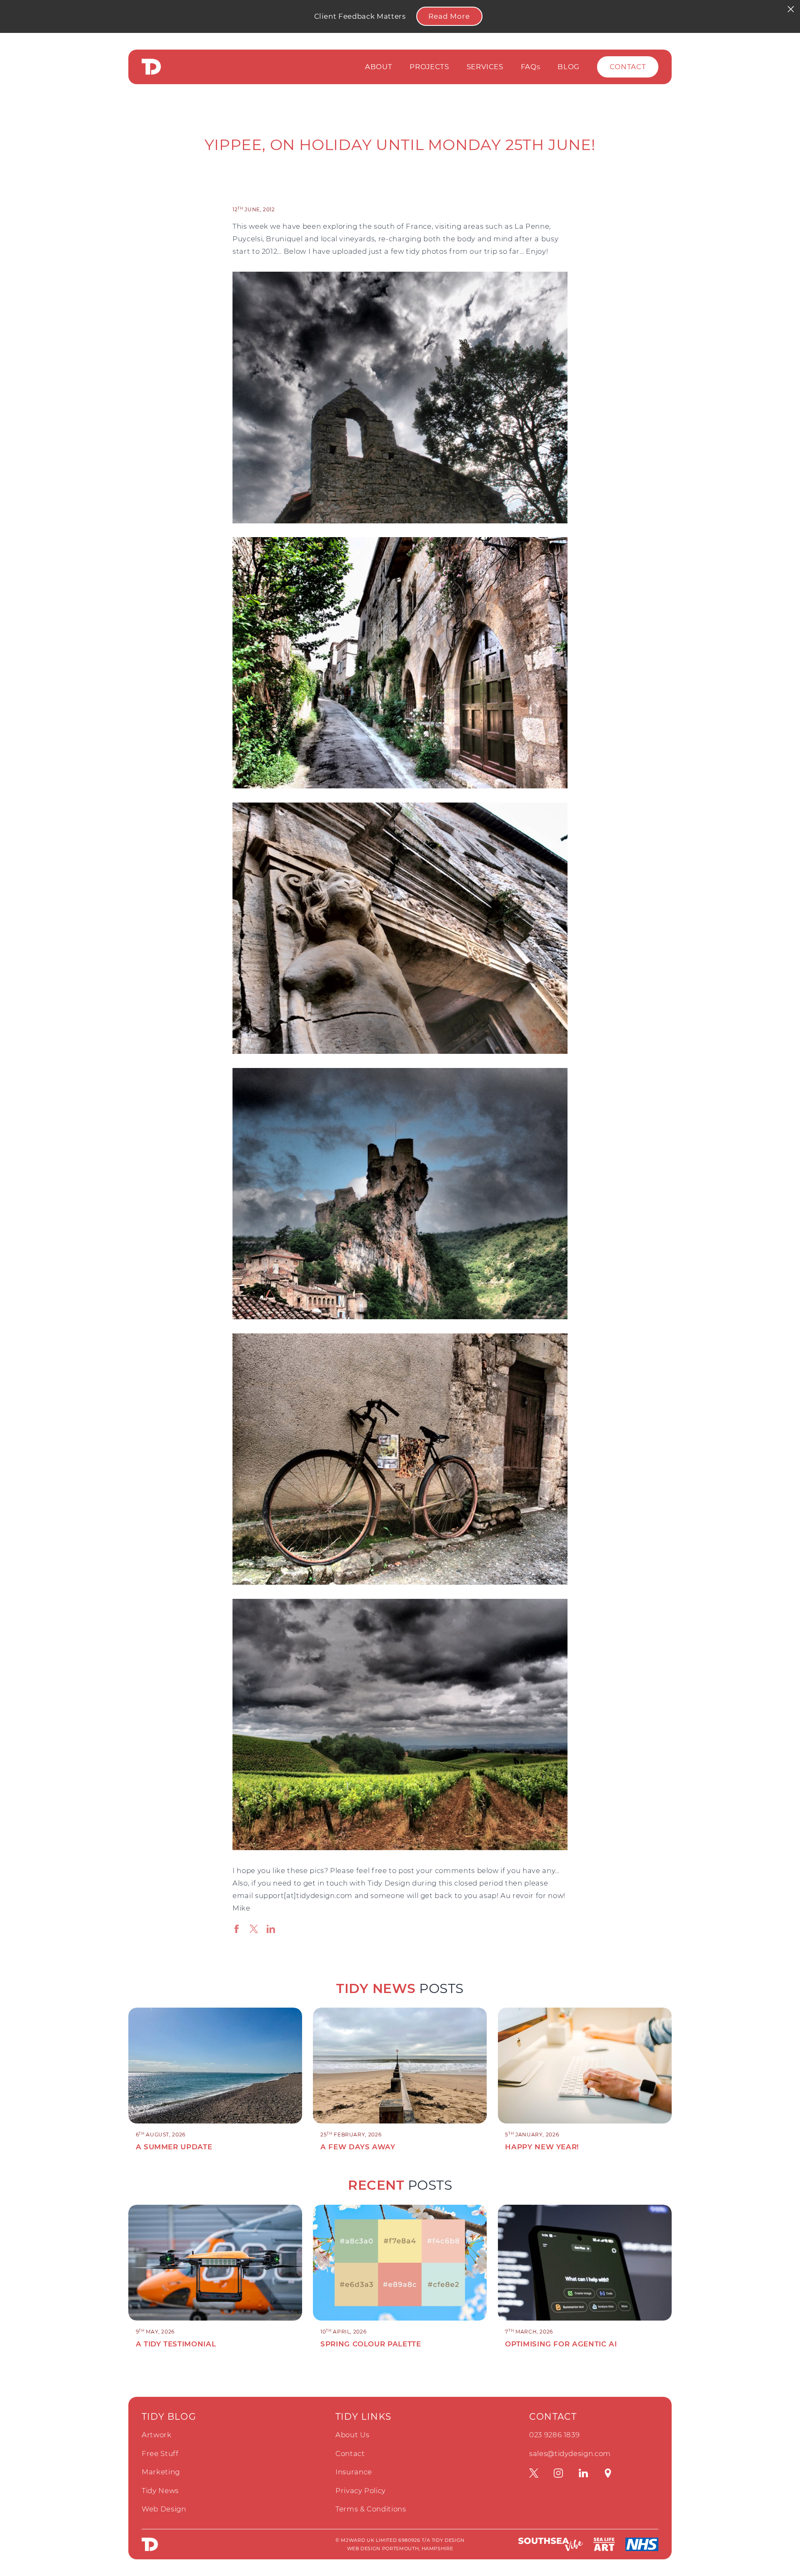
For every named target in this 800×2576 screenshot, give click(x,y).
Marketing (161, 2472)
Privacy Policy (361, 2491)
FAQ (531, 67)
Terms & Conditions (371, 2509)
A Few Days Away (358, 2147)
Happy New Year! (542, 2147)
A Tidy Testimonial (176, 2344)
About (379, 67)
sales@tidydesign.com (570, 2453)
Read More (449, 16)
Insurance (354, 2472)
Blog (569, 67)
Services (485, 67)
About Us (352, 2435)
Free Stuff (160, 2453)
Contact (628, 67)
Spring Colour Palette (371, 2344)
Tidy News (160, 2491)
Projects (429, 67)
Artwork (157, 2435)
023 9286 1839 (554, 2435)
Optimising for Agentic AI (561, 2344)
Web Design (164, 2509)
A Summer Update (174, 2147)
